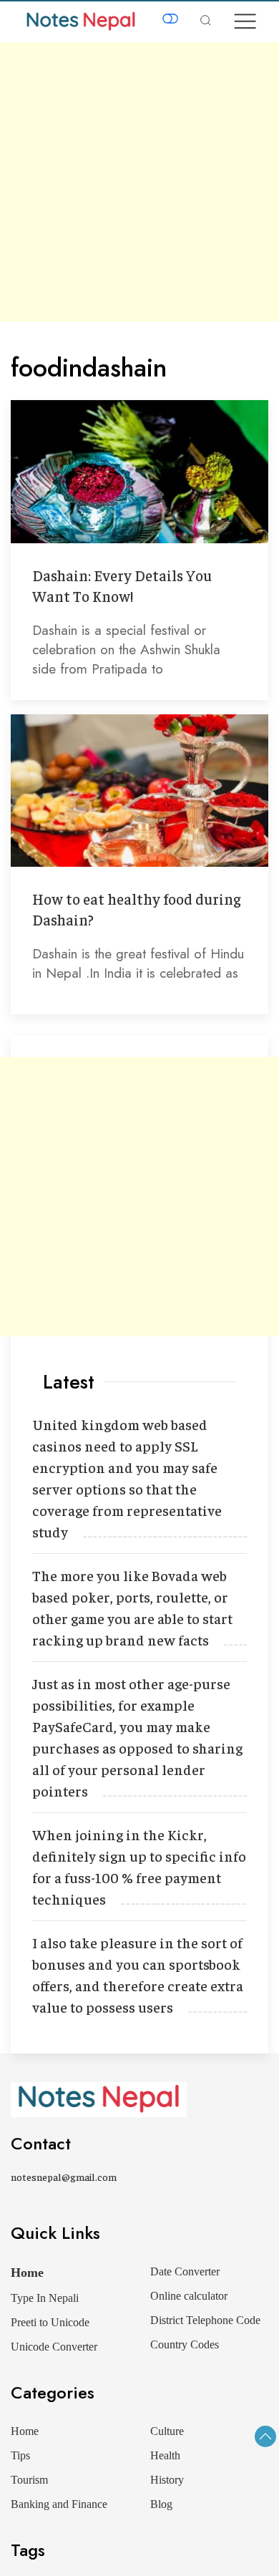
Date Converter (185, 2271)
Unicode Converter (54, 2347)
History (167, 2480)
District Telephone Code (205, 2320)
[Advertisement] (139, 182)
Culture (167, 2431)
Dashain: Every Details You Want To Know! (122, 585)
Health (165, 2455)
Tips (20, 2455)
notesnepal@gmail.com (64, 2177)
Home (27, 2273)
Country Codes (185, 2344)
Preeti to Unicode (50, 2322)
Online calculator (189, 2296)
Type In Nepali (45, 2298)
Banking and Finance (59, 2504)
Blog (161, 2504)
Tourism (29, 2480)
